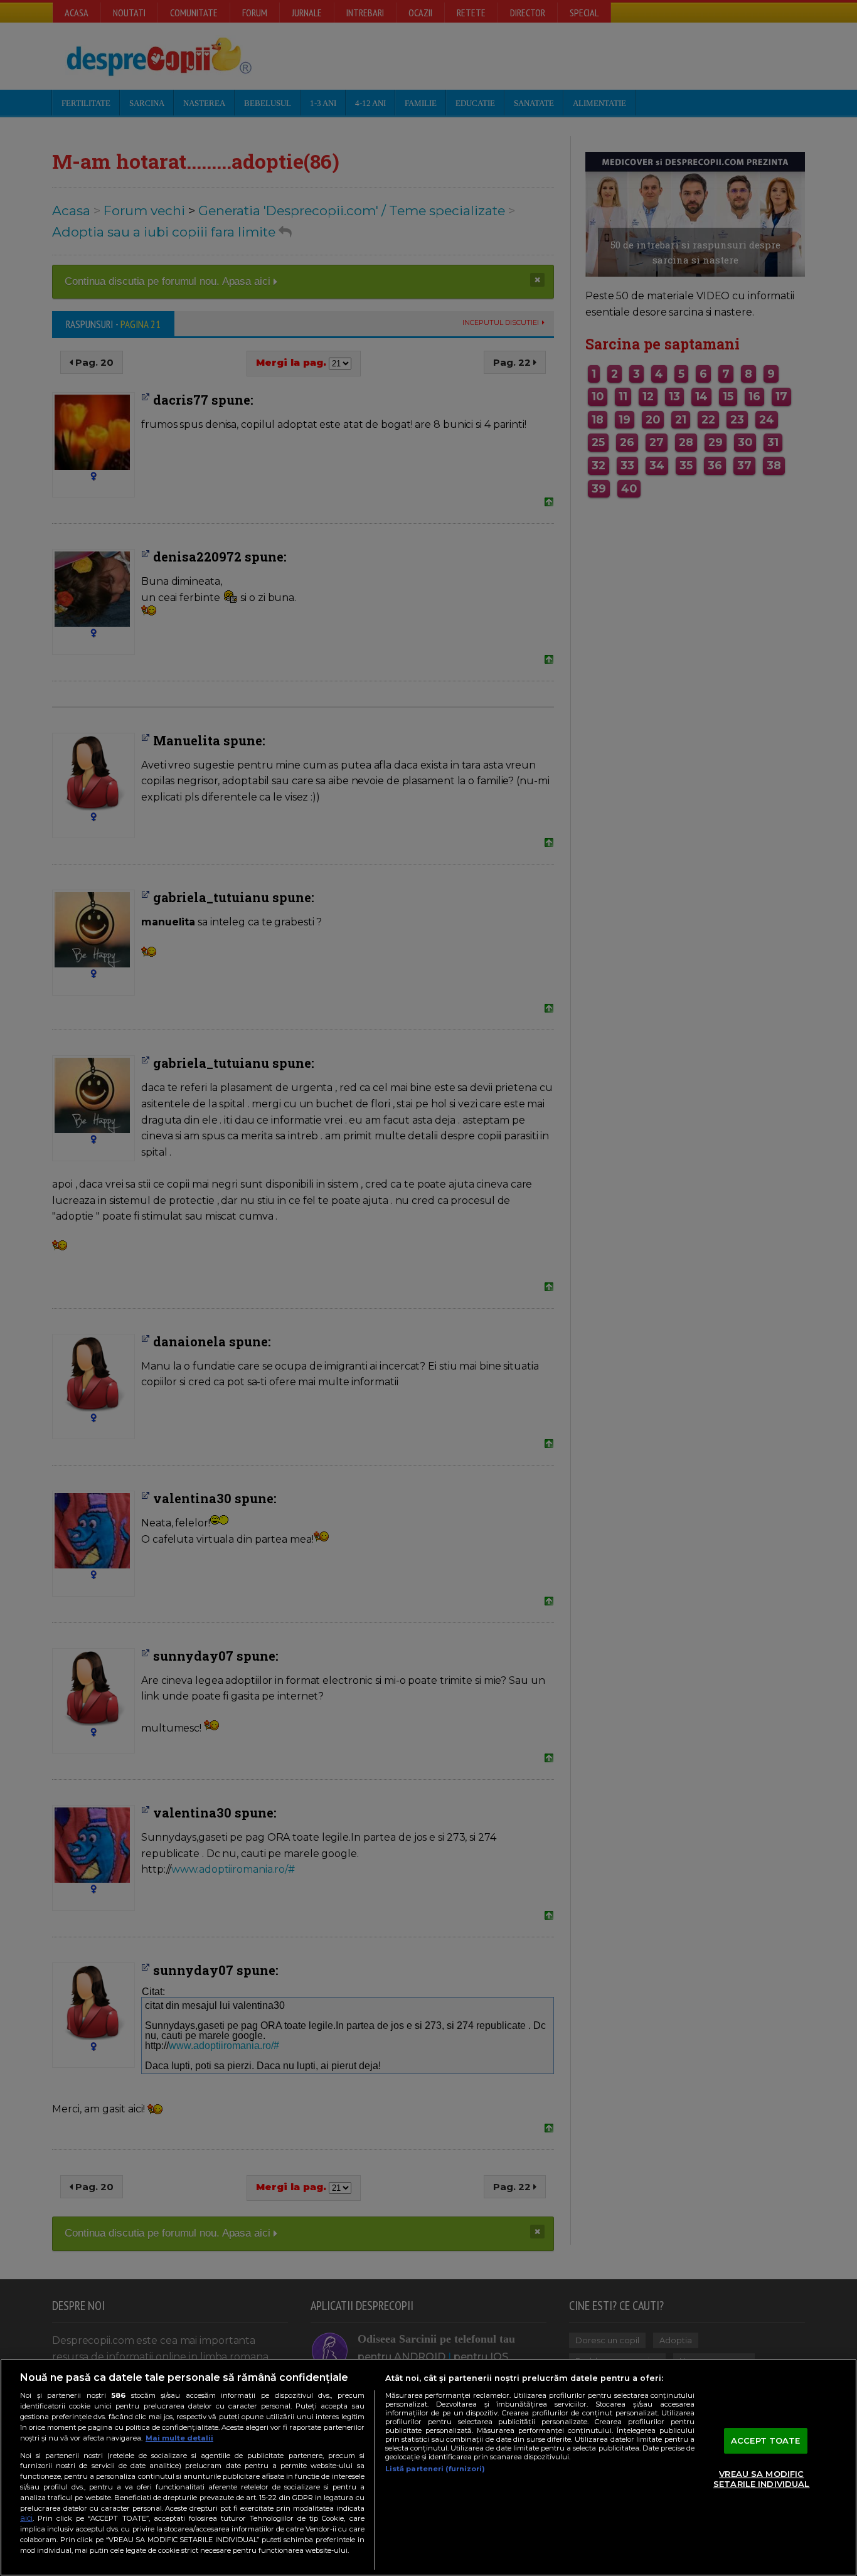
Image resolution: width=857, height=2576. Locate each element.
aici (26, 2518)
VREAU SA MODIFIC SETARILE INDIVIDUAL (761, 2479)
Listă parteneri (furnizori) (435, 2469)
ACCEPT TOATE (766, 2440)
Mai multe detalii (179, 2438)
